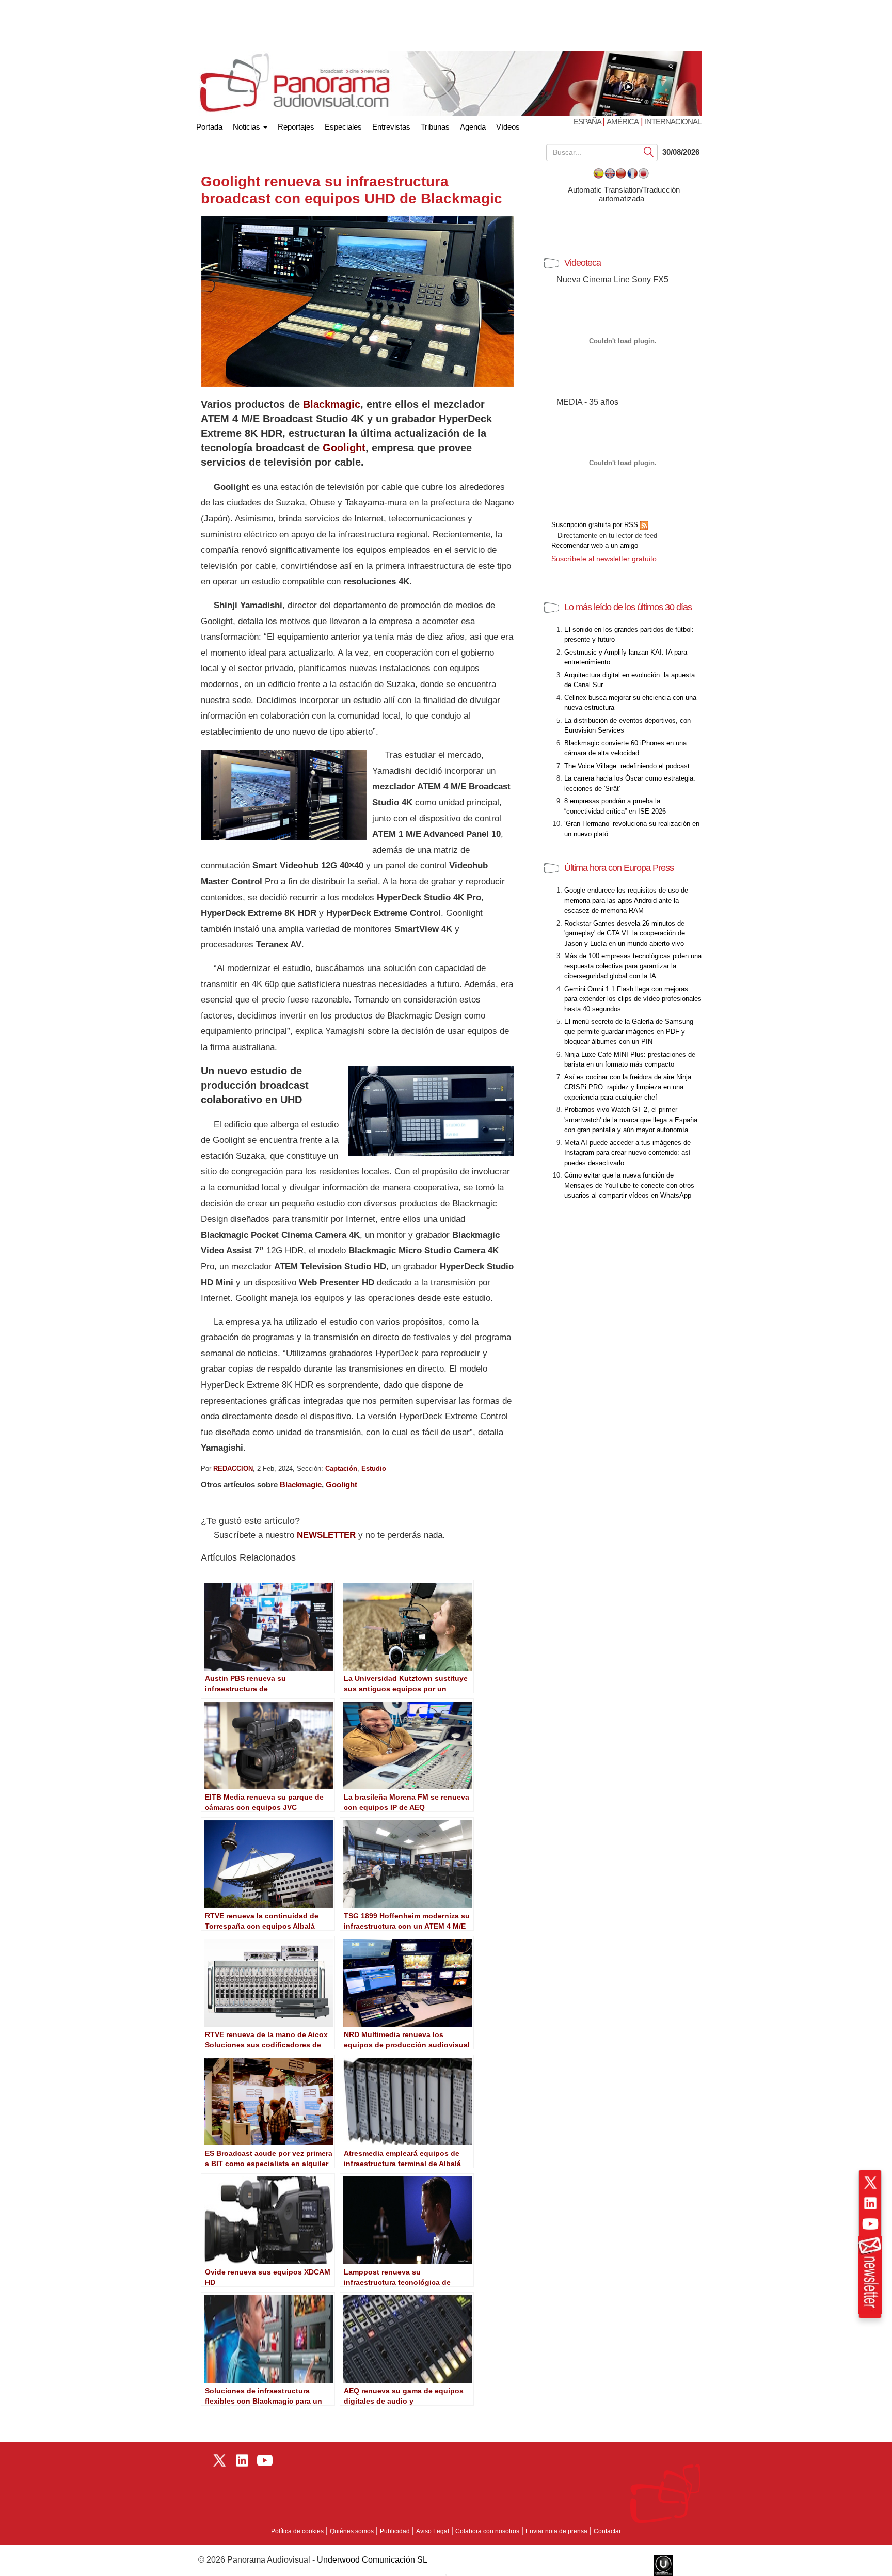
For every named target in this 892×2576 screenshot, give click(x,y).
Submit (649, 152)
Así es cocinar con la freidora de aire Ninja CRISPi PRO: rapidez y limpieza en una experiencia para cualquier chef (628, 1087)
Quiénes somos (352, 2531)
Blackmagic (332, 404)
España (588, 122)
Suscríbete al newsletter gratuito (604, 559)
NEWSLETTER (326, 1535)
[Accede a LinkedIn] (870, 2203)
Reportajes (296, 127)
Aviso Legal (433, 2531)
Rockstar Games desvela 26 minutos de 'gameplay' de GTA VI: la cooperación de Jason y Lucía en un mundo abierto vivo (625, 933)
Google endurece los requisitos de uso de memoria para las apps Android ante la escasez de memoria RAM (626, 900)
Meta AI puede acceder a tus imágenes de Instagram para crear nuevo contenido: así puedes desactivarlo (627, 1153)
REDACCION (233, 1468)
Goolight (344, 448)
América (623, 122)
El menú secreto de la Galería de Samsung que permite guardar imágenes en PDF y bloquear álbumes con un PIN (629, 1031)
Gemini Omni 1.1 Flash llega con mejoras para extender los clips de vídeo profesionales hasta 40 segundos (633, 999)
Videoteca (583, 263)
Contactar (607, 2531)
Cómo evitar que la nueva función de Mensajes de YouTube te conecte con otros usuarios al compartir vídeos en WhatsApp (629, 1185)
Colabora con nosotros (487, 2531)
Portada (209, 125)
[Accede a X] (870, 2183)
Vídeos (508, 127)
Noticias (248, 127)
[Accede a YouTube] (870, 2224)
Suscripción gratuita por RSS (596, 525)
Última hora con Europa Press (619, 868)
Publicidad (395, 2531)
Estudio (374, 1468)
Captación (341, 1468)
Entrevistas (391, 127)
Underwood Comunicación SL (372, 2560)
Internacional (673, 122)
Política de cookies (297, 2531)
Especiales (343, 127)
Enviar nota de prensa (556, 2531)
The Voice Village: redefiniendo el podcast (627, 766)
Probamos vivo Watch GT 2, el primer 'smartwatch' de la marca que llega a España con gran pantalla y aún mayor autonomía (631, 1120)
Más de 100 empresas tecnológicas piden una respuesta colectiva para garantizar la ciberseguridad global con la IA (633, 966)
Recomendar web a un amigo (595, 545)
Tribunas (435, 127)
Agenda (473, 127)
